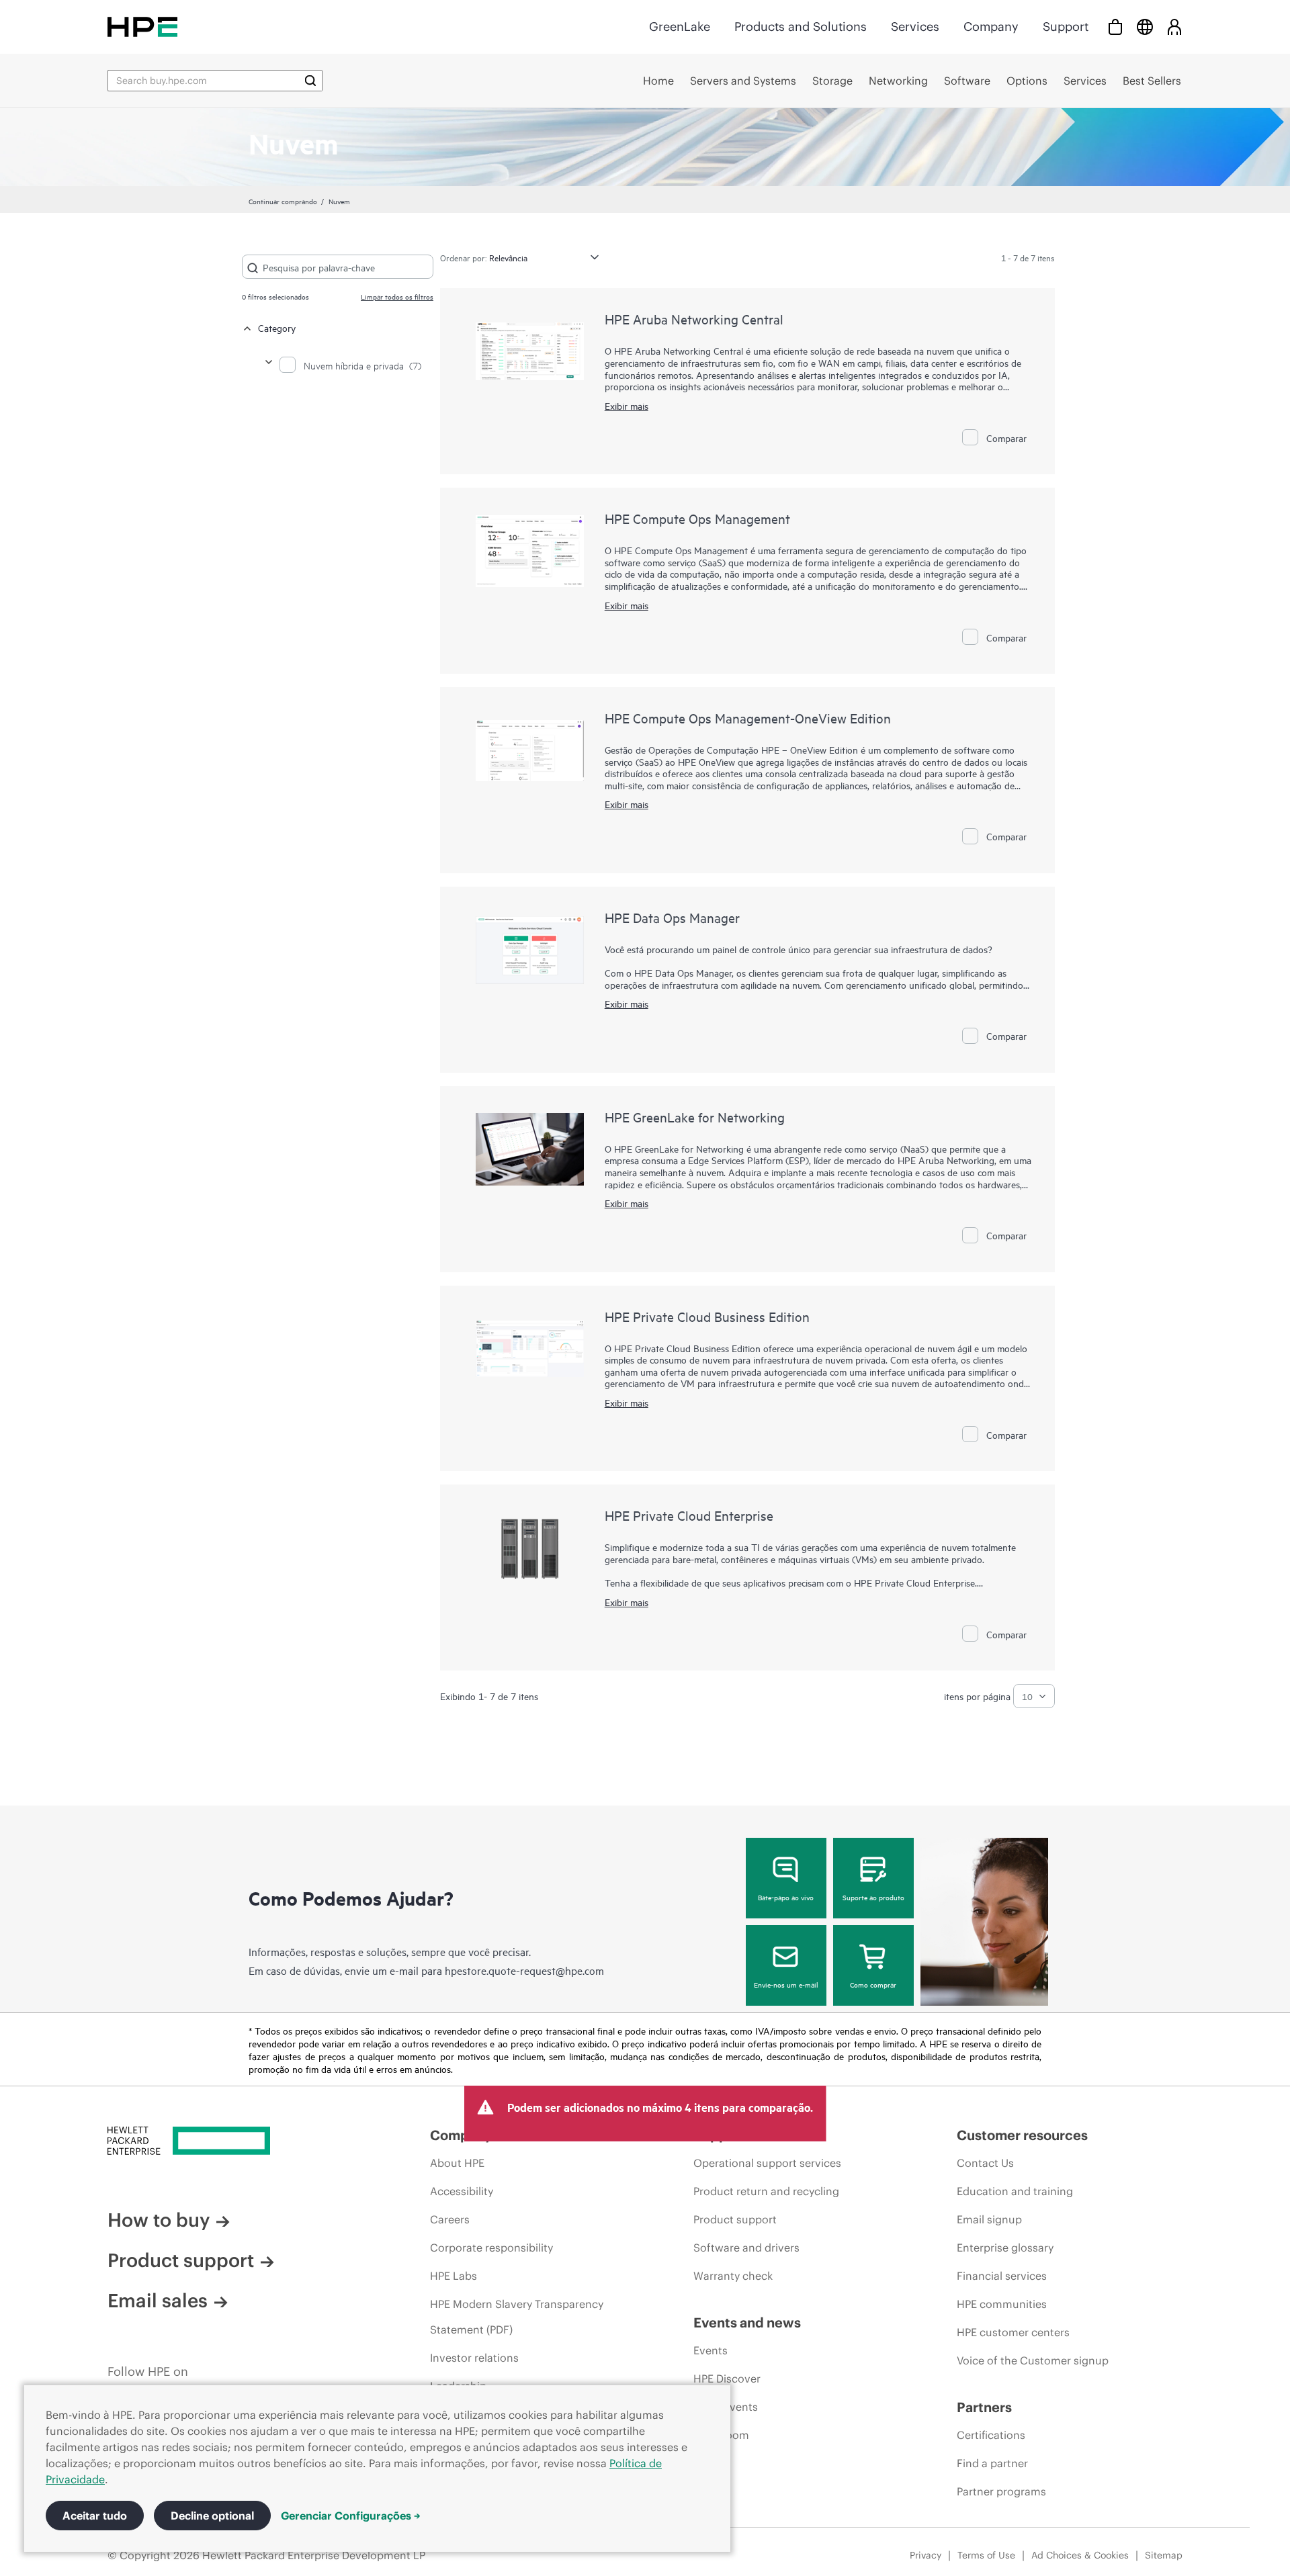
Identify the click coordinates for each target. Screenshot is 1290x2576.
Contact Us (985, 2163)
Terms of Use (986, 2555)
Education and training (1015, 2191)
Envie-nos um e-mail (786, 1984)
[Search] (310, 81)
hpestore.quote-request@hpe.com (524, 1970)
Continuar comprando (283, 201)
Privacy (926, 2555)
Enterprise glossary (1005, 2248)
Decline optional (212, 2516)
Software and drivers (746, 2248)
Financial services (1002, 2276)
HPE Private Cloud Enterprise (689, 1515)
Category (277, 327)
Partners (984, 2407)
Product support (181, 2260)
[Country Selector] (1145, 27)
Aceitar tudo (95, 2516)
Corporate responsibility (491, 2248)
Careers (450, 2219)
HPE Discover (727, 2379)
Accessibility (462, 2191)
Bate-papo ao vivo (786, 1897)
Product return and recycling (766, 2191)
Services (915, 27)
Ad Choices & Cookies (1080, 2555)
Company (991, 27)
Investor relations (474, 2358)
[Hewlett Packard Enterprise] (142, 27)
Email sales (158, 2301)
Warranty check (733, 2276)
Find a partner (992, 2463)
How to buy (159, 2220)
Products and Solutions (801, 27)
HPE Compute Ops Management (697, 518)
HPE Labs (454, 2276)
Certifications (991, 2435)
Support (1066, 27)
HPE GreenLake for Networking (695, 1117)
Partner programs (1001, 2491)
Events (711, 2350)
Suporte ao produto (873, 1897)
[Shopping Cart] (1115, 27)
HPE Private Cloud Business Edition (707, 1316)
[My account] (1174, 27)
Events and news (747, 2322)
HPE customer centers (1013, 2332)
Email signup (989, 2219)
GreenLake (680, 27)
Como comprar (873, 1984)
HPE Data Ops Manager (672, 917)
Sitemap (1164, 2555)
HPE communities (1002, 2304)
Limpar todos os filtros (397, 296)
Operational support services (767, 2163)
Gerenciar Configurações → (351, 2516)
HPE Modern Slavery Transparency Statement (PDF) (517, 2317)
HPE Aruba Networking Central (694, 319)
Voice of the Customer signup (1033, 2360)
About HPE (457, 2163)
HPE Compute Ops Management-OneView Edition (748, 718)
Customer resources (1022, 2135)
